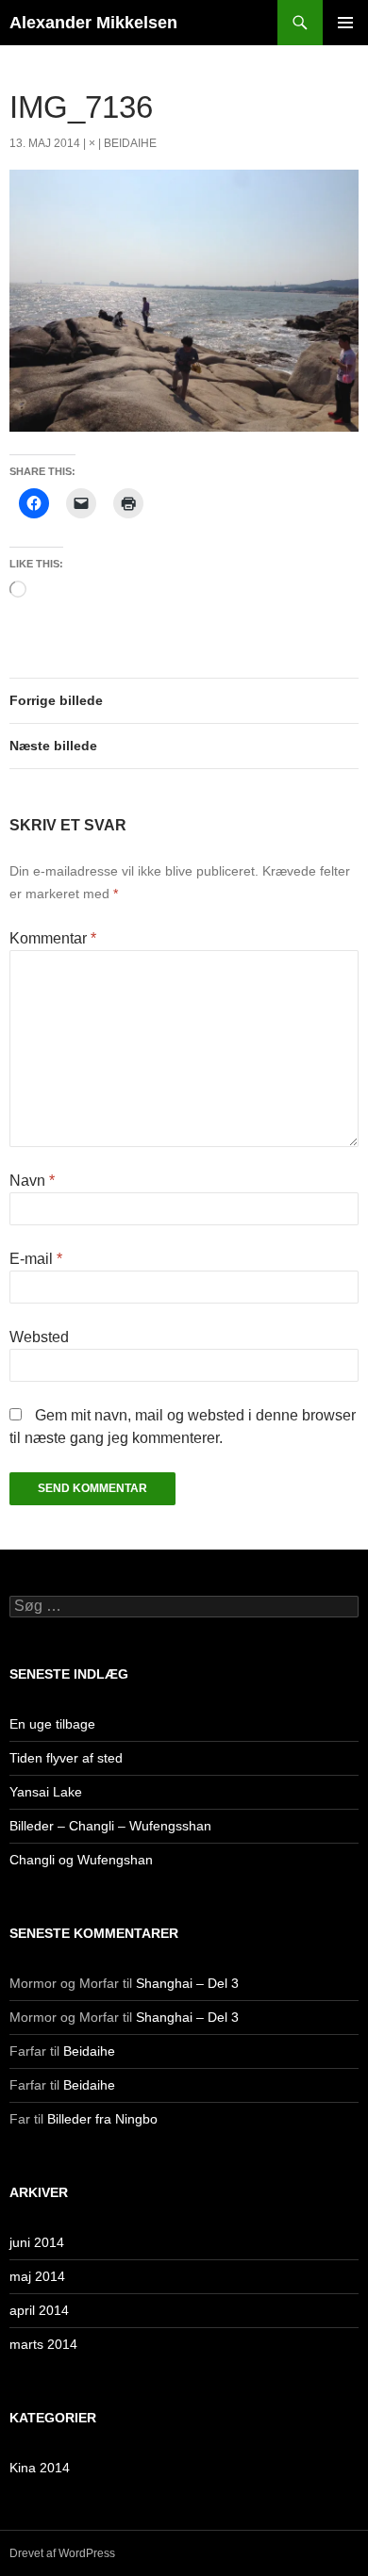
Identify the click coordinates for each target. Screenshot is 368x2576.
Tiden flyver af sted (66, 1758)
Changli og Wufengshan (81, 1860)
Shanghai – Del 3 (187, 1983)
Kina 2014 (40, 2468)
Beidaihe (130, 143)
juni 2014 (37, 2242)
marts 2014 (43, 2344)
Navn (32, 1181)
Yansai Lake (46, 1792)
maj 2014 (37, 2276)
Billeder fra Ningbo (102, 2119)
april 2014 (39, 2310)
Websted (39, 1337)
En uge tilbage (52, 1724)
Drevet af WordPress (62, 2553)
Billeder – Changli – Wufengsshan (110, 1826)
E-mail (36, 1259)
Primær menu (345, 23)
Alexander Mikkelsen (93, 23)
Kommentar (53, 938)
